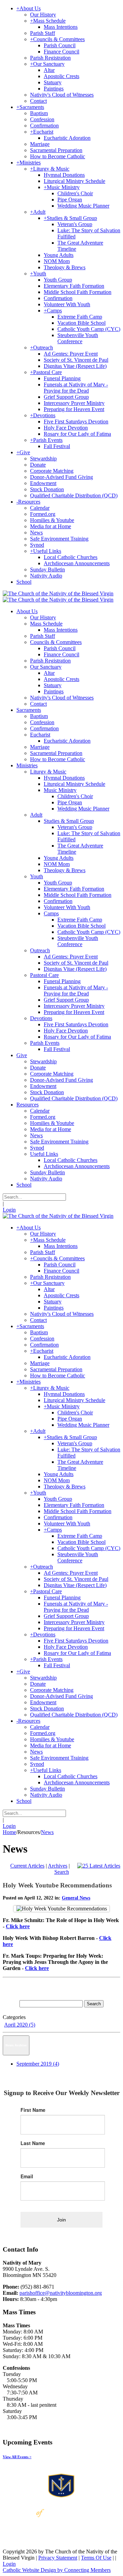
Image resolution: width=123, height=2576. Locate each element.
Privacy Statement (58, 2558)
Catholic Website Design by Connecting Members (57, 2570)
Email (27, 2176)
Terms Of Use (96, 2558)
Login (9, 1210)
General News (76, 1898)
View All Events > (17, 2457)
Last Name (33, 2143)
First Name (33, 2110)
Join (61, 2220)
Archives (58, 1866)
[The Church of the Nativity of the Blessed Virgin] (58, 593)
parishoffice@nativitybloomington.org (61, 2293)
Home (9, 1832)
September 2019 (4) (38, 2064)
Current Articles (27, 1866)
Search (62, 1872)
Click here (18, 1926)
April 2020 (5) (20, 2025)
